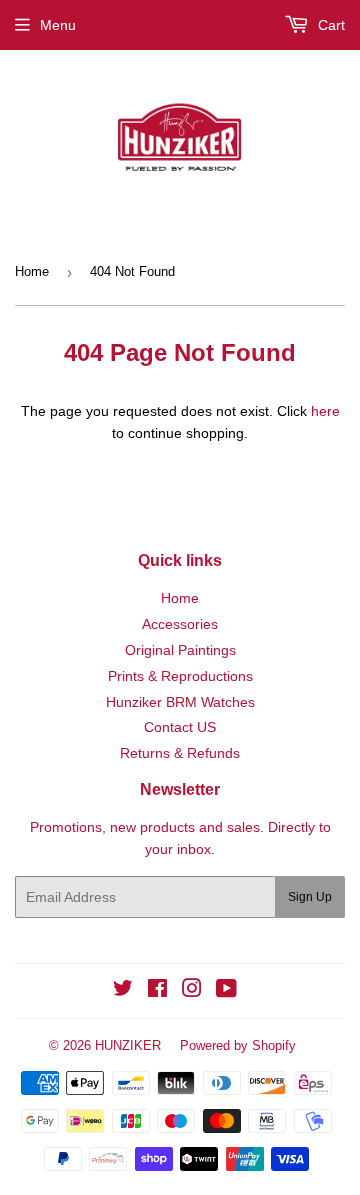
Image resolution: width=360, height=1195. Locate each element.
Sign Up (310, 897)
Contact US (180, 727)
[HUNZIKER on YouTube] (226, 991)
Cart (329, 25)
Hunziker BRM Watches (180, 702)
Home (32, 271)
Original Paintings (180, 650)
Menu (58, 25)
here (325, 411)
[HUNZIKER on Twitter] (123, 991)
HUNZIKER (128, 1045)
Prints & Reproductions (180, 676)
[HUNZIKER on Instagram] (192, 991)
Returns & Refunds (180, 753)
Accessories (180, 624)
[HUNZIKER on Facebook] (157, 991)
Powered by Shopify (238, 1045)
